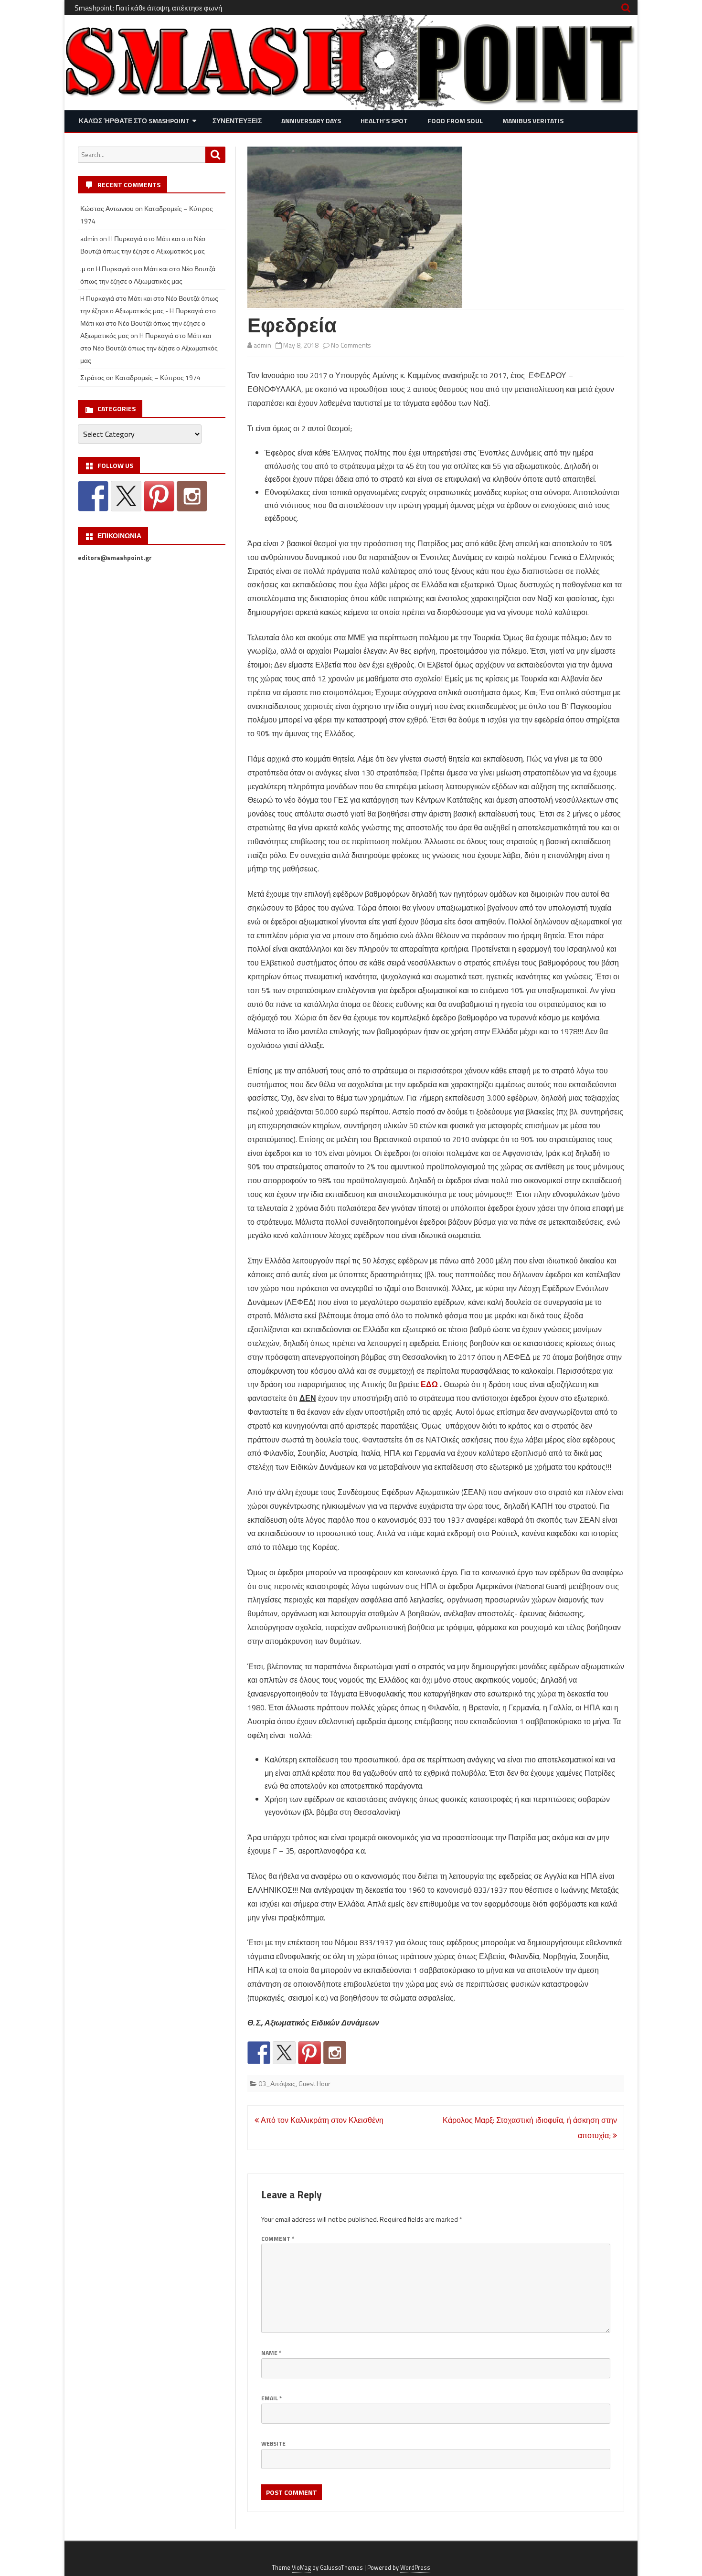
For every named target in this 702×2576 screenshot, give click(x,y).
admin (262, 345)
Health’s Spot (384, 121)
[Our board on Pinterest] (309, 2053)
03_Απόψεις (277, 2083)
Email (271, 2398)
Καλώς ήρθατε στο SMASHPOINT (134, 121)
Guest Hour (314, 2083)
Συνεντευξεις (237, 121)
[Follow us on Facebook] (259, 2053)
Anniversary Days (311, 121)
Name (271, 2353)
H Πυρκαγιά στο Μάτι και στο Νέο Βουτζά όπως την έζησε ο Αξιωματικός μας (149, 348)
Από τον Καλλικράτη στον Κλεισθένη (321, 2120)
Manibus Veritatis (533, 121)
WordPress (415, 2568)
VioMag (301, 2568)
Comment (278, 2239)
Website (273, 2443)
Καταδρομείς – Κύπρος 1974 (158, 377)
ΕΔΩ (429, 1384)
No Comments (351, 345)
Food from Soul (455, 121)
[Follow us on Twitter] (284, 2053)
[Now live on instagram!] (335, 2053)
